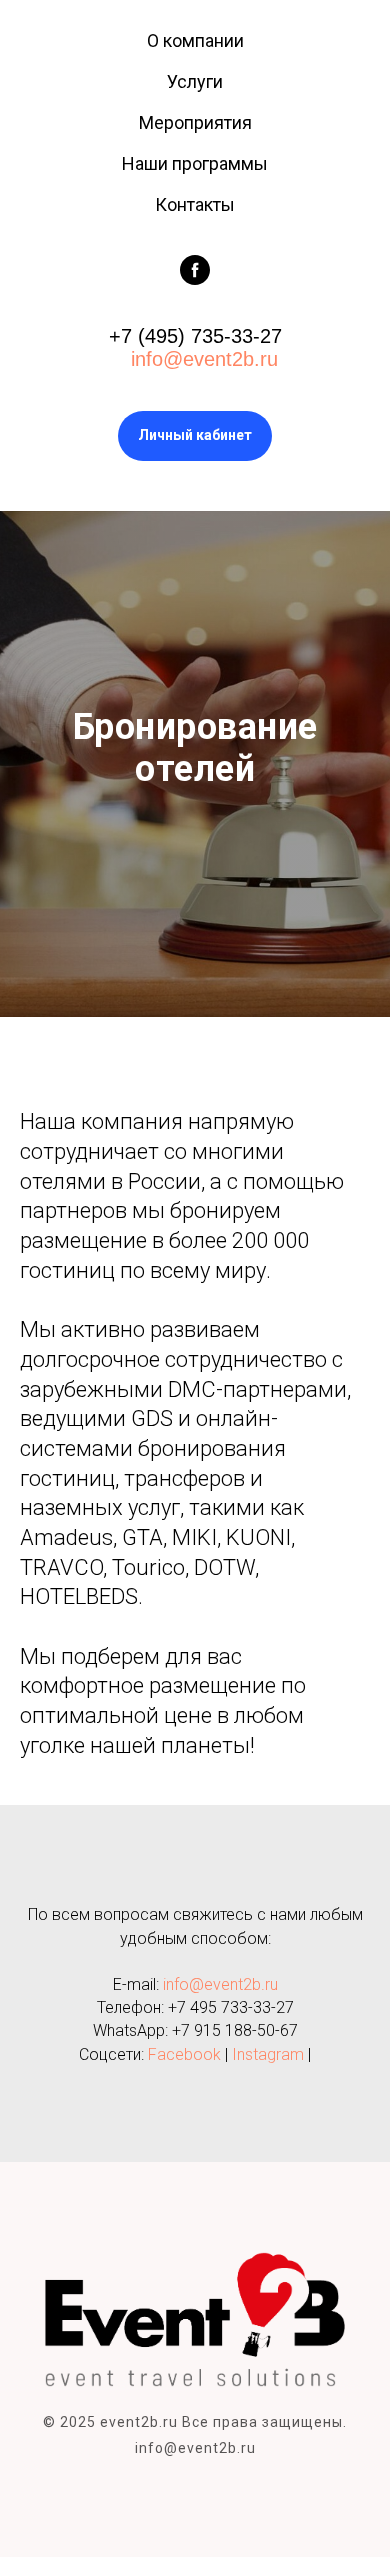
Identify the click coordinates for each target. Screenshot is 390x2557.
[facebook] (195, 270)
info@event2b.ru (201, 359)
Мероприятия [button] (195, 122)
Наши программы (195, 163)
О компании (195, 40)
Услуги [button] (195, 81)
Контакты (195, 204)
